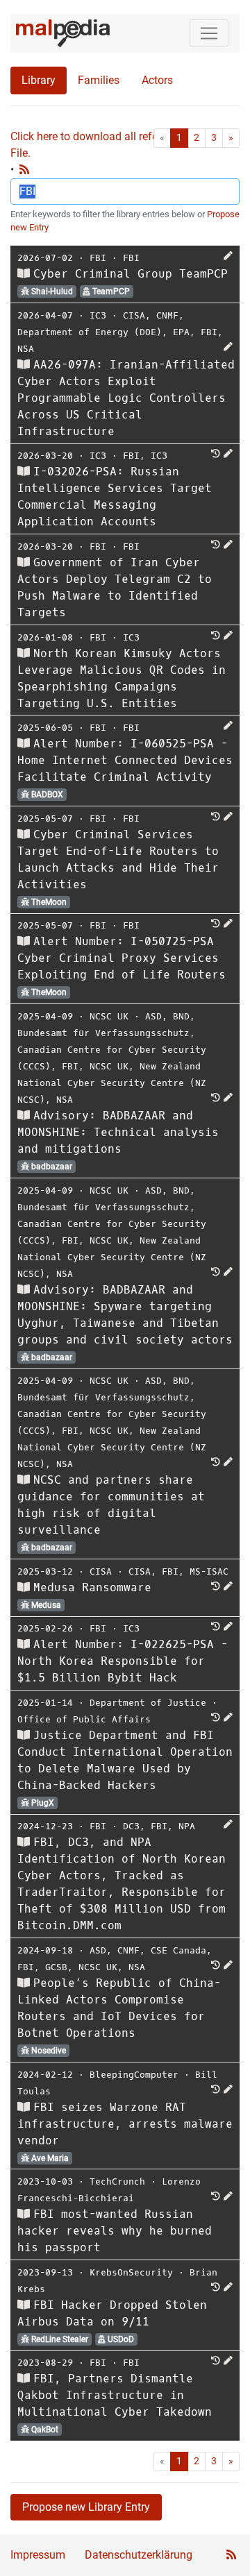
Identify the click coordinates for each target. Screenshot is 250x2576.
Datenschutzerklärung (139, 2555)
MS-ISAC (209, 1571)
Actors (157, 80)
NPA (187, 1826)
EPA (181, 332)
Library (39, 80)
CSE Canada (178, 1950)
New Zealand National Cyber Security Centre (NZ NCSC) (112, 1083)
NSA (26, 349)
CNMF (167, 315)
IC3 (98, 315)
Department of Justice (148, 1703)
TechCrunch (117, 2181)
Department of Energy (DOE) (90, 332)
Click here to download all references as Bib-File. (118, 145)
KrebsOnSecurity (131, 2272)
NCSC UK (109, 1016)
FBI (98, 258)
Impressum (38, 2555)
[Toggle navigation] (209, 33)
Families (99, 80)
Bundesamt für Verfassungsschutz (103, 1033)
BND (181, 1016)
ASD (153, 1016)
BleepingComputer (134, 2075)
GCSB (56, 1967)
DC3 (131, 1826)
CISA (134, 315)
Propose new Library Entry (86, 2507)
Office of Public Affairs (84, 1719)
